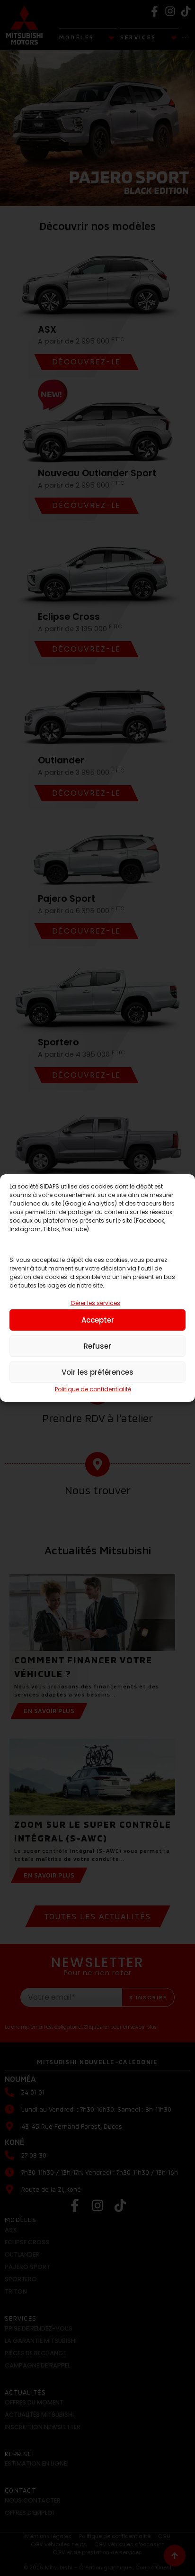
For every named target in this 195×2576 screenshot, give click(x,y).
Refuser (97, 1346)
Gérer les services (95, 1303)
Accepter (98, 1320)
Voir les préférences (97, 1372)
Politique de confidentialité (93, 1389)
